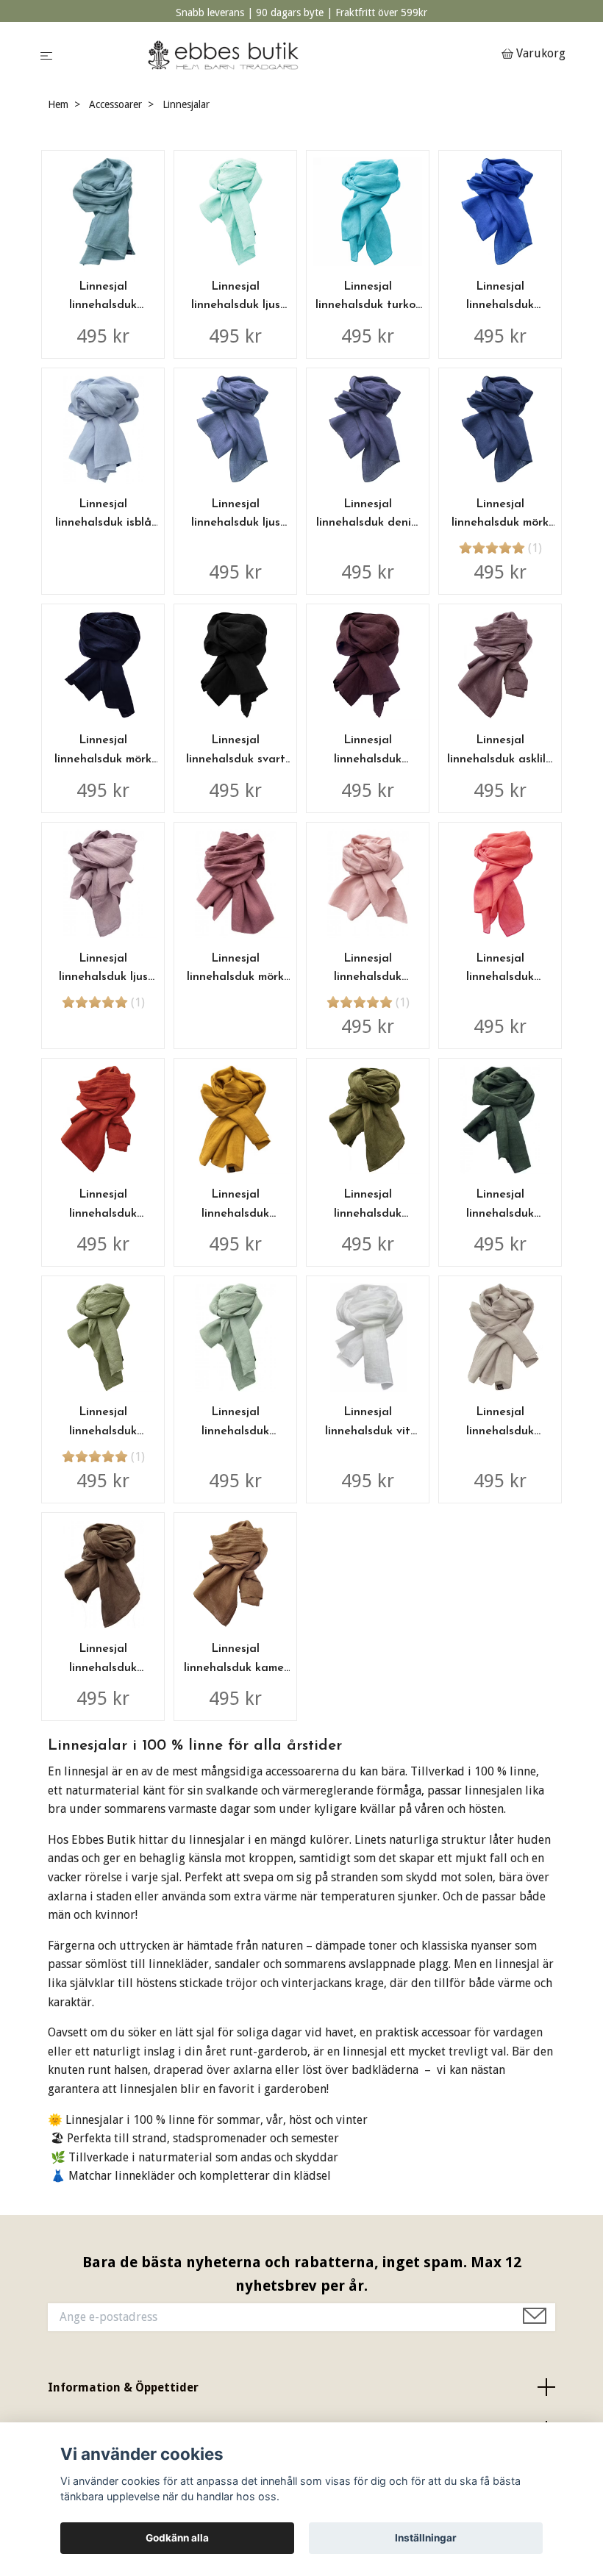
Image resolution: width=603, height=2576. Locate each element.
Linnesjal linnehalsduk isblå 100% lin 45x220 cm (103, 523)
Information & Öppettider (123, 2387)
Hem (58, 104)
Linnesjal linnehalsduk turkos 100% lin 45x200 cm (368, 305)
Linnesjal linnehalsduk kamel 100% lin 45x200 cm (236, 1668)
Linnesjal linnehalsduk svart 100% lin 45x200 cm (236, 759)
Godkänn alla (177, 2538)
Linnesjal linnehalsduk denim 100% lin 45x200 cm (368, 523)
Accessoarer (115, 104)
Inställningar (426, 2538)
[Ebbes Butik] (280, 55)
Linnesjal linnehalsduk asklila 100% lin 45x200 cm (500, 759)
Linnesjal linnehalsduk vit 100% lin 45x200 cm (368, 1431)
